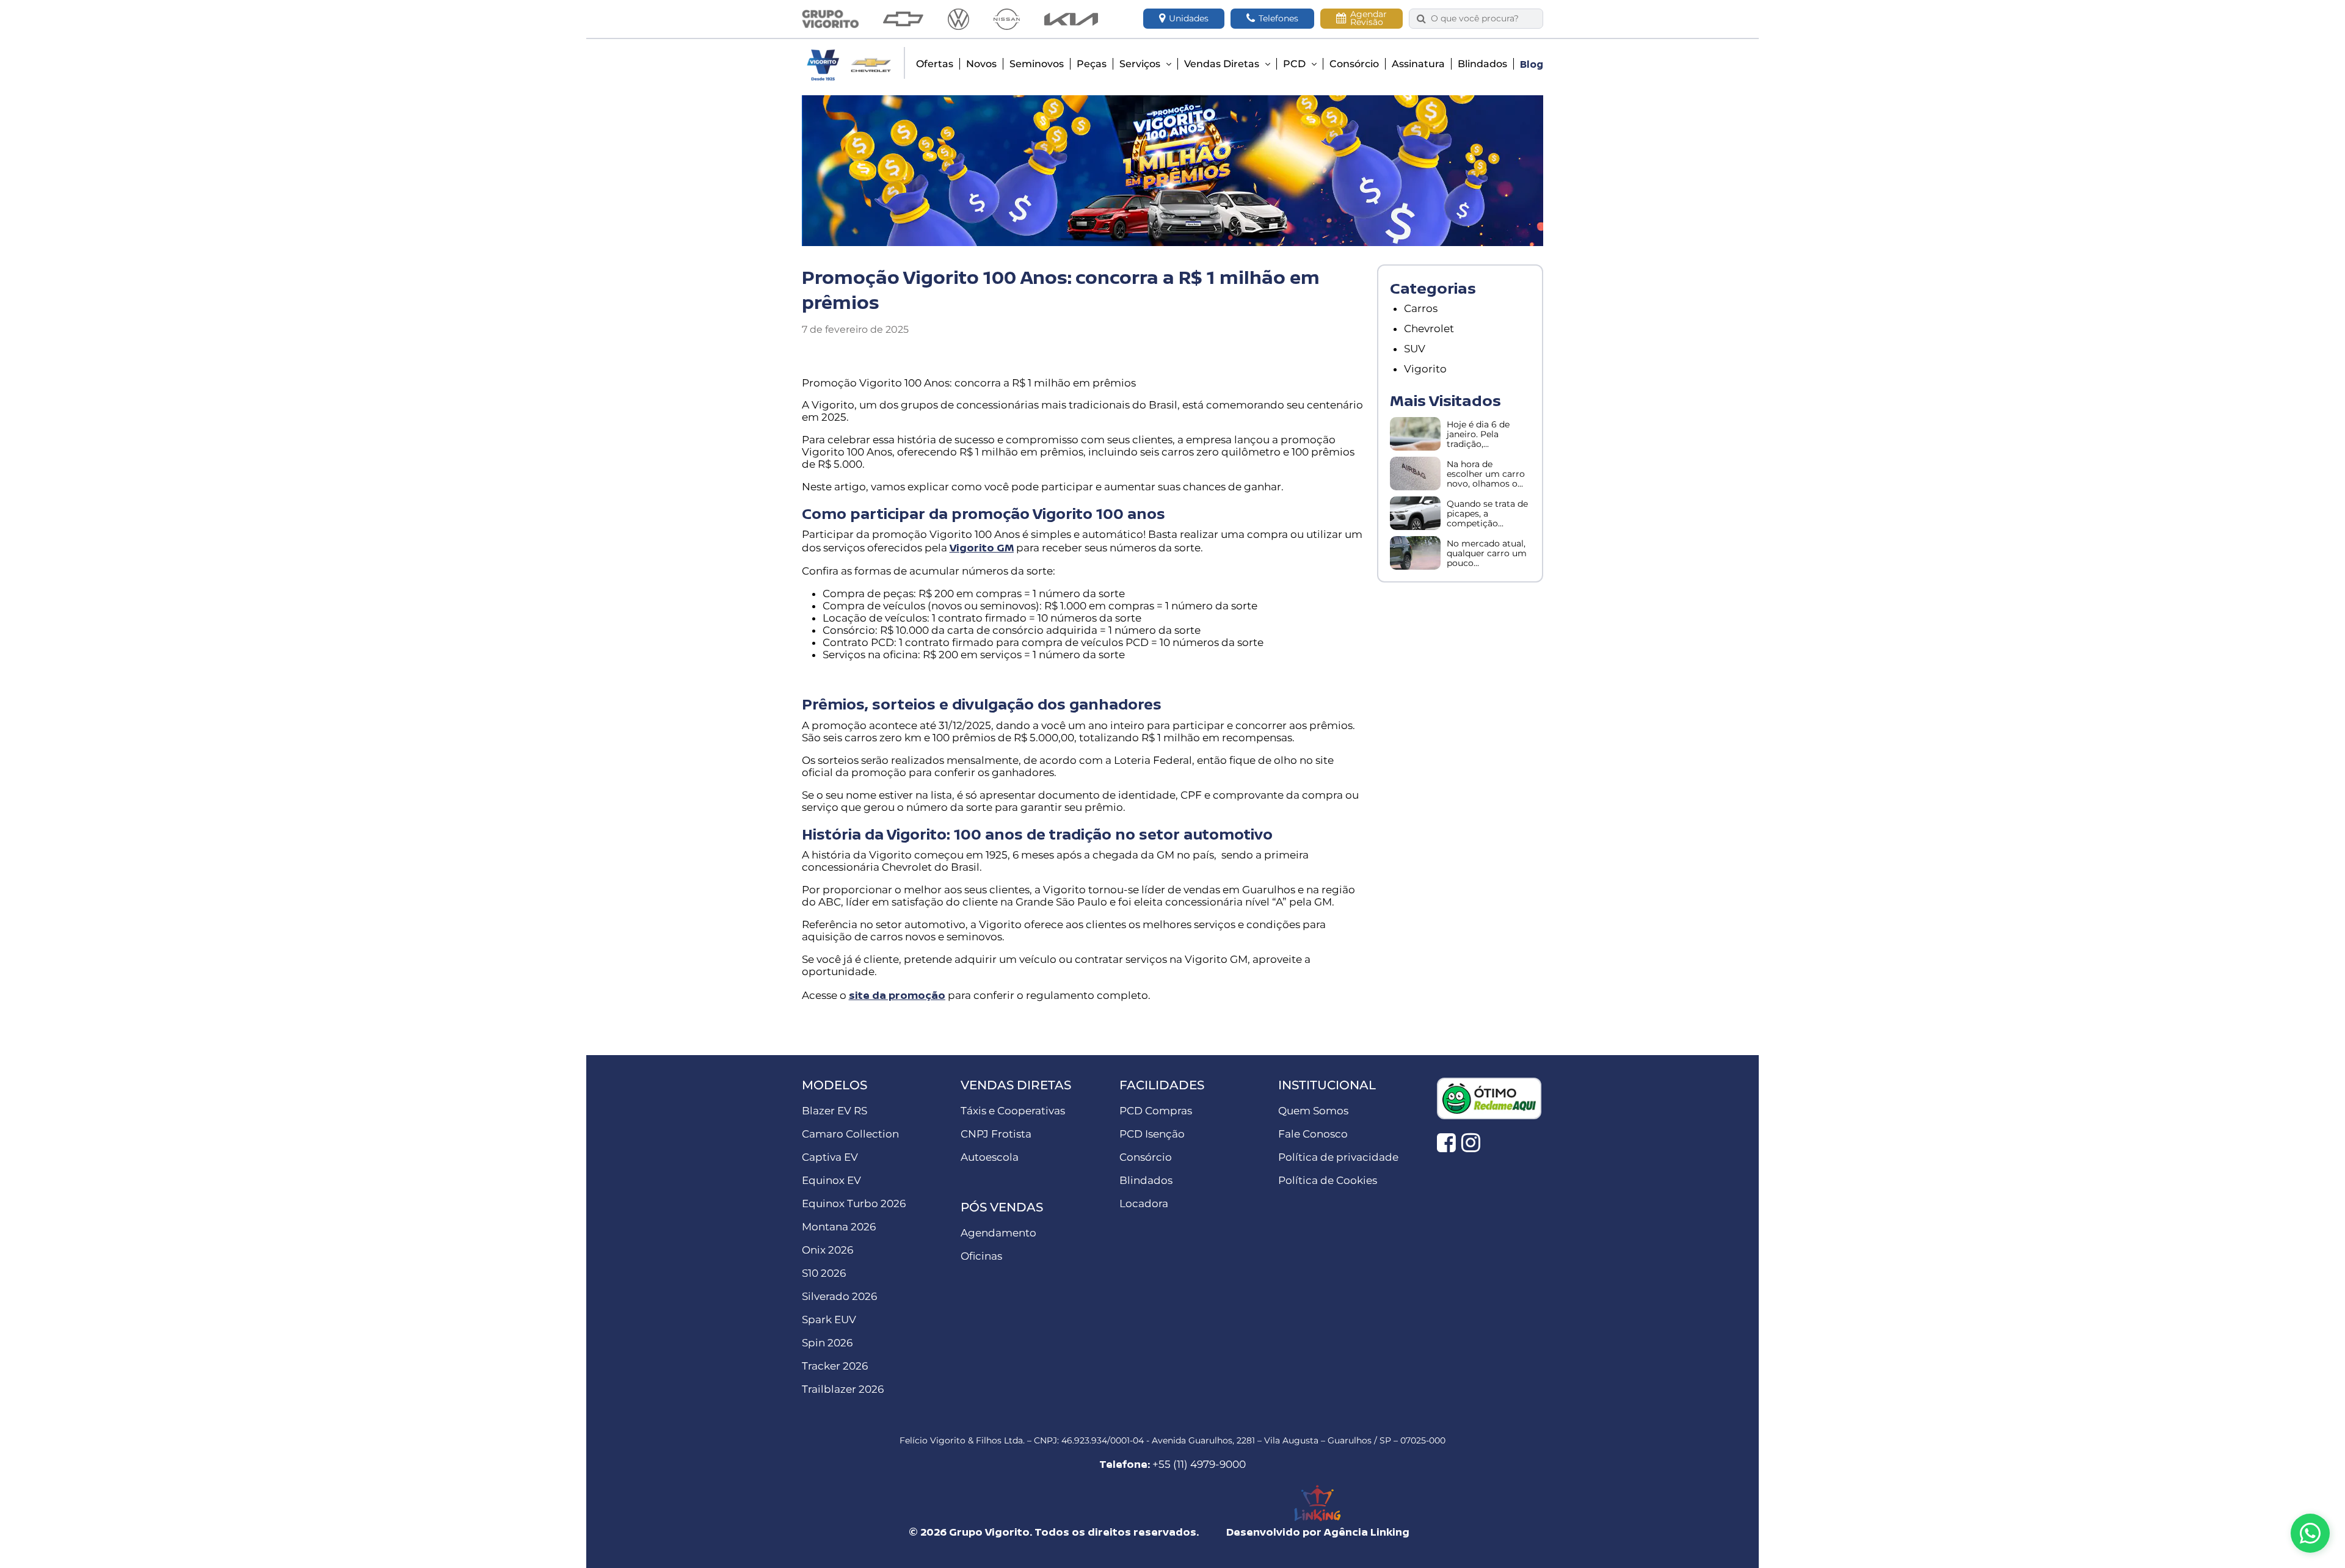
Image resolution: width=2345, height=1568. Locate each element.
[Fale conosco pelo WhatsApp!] (2310, 1533)
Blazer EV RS (834, 1111)
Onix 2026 (827, 1250)
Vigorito (1425, 369)
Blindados (1482, 64)
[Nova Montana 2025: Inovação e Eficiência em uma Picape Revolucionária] (1415, 513)
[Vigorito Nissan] (1007, 19)
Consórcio (1354, 64)
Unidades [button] (1189, 18)
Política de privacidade (1338, 1157)
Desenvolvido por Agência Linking (1318, 1532)
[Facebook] (1446, 1142)
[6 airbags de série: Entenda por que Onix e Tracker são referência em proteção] (1415, 474)
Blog (1532, 64)
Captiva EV (830, 1157)
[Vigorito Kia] (1071, 19)
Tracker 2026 (835, 1366)
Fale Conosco (1313, 1134)
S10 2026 (824, 1273)
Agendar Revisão (1369, 18)
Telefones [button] (1278, 18)
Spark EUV (829, 1319)
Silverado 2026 (839, 1296)
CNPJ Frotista (996, 1134)
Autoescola (990, 1157)
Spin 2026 (827, 1343)
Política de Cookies (1328, 1180)
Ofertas (935, 64)
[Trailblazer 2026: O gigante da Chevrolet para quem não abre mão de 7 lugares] (1415, 553)
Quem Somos (1313, 1111)
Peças (1092, 64)
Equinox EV (831, 1180)
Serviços (1141, 64)
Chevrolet (1429, 328)
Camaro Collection (850, 1134)
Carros (1421, 308)
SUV (1415, 349)
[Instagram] (1471, 1142)
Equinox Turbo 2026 (854, 1203)
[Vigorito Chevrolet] (903, 19)
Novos (981, 64)
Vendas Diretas (1223, 64)
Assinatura (1418, 64)
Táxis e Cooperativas (1013, 1111)
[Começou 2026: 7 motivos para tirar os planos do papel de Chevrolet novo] (1415, 434)
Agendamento (998, 1233)
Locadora (1144, 1203)
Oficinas (981, 1256)
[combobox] (1483, 19)
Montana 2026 (839, 1227)
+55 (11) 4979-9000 (1199, 1464)
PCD (1296, 64)
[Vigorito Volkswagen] (958, 19)
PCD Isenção (1152, 1134)
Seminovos (1037, 64)
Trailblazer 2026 (843, 1389)
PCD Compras (1156, 1111)
